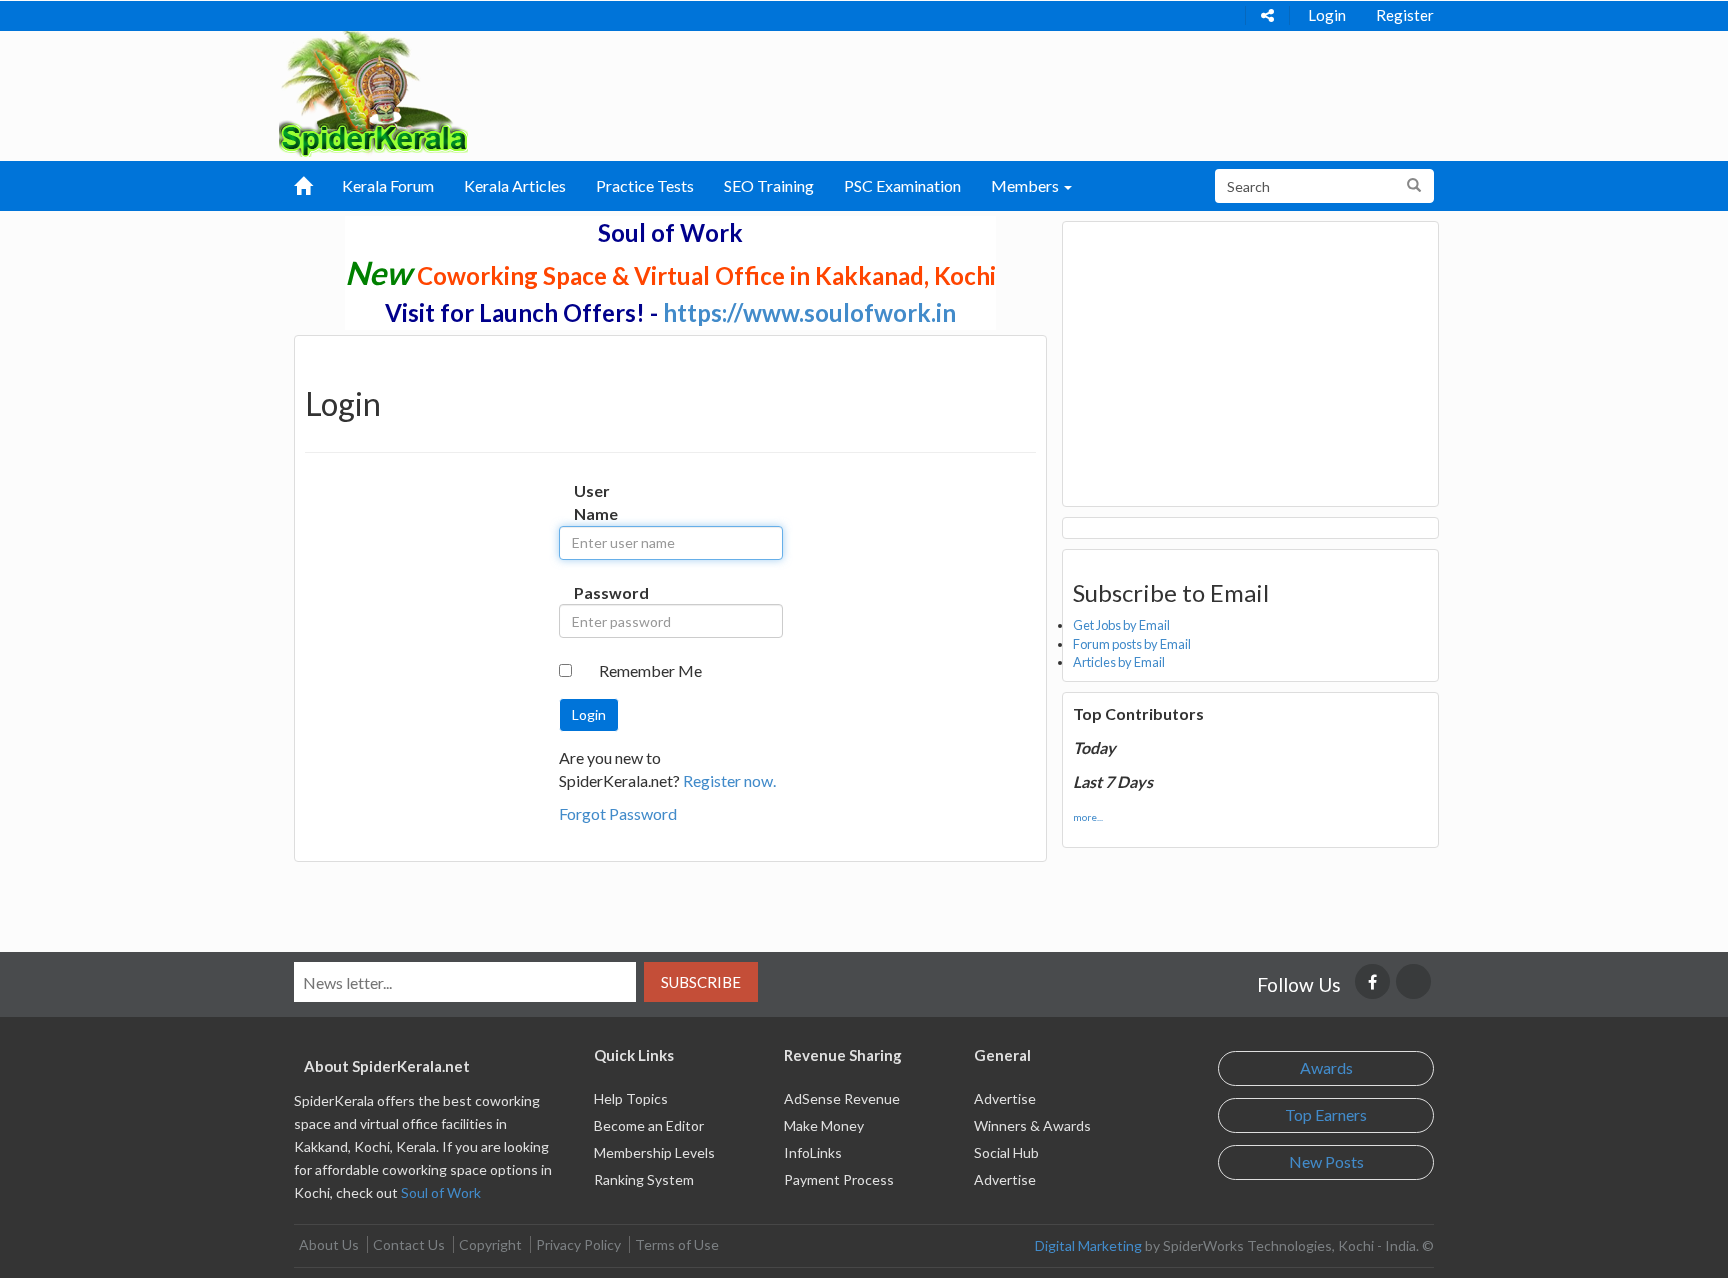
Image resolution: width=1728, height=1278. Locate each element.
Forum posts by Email (1132, 644)
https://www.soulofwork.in (809, 312)
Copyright (490, 1244)
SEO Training (769, 185)
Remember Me (650, 670)
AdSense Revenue (842, 1098)
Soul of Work (441, 1192)
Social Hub (1006, 1152)
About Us (329, 1244)
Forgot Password (618, 813)
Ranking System (644, 1179)
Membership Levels (654, 1152)
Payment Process (839, 1179)
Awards (1326, 1067)
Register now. (729, 780)
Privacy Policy (578, 1244)
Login (1327, 15)
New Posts (1326, 1161)
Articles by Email (1119, 662)
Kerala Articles (515, 185)
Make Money (824, 1125)
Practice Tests (645, 185)
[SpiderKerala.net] (373, 91)
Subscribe (701, 982)
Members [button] (1026, 185)
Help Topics (631, 1098)
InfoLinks (813, 1152)
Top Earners (1326, 1114)
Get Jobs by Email (1121, 625)
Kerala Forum (388, 185)
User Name (594, 502)
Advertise (1005, 1098)
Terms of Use (677, 1244)
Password (594, 592)
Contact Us (409, 1244)
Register (1405, 15)
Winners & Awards (1032, 1125)
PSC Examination (902, 185)
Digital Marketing (1088, 1245)
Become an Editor (649, 1125)
